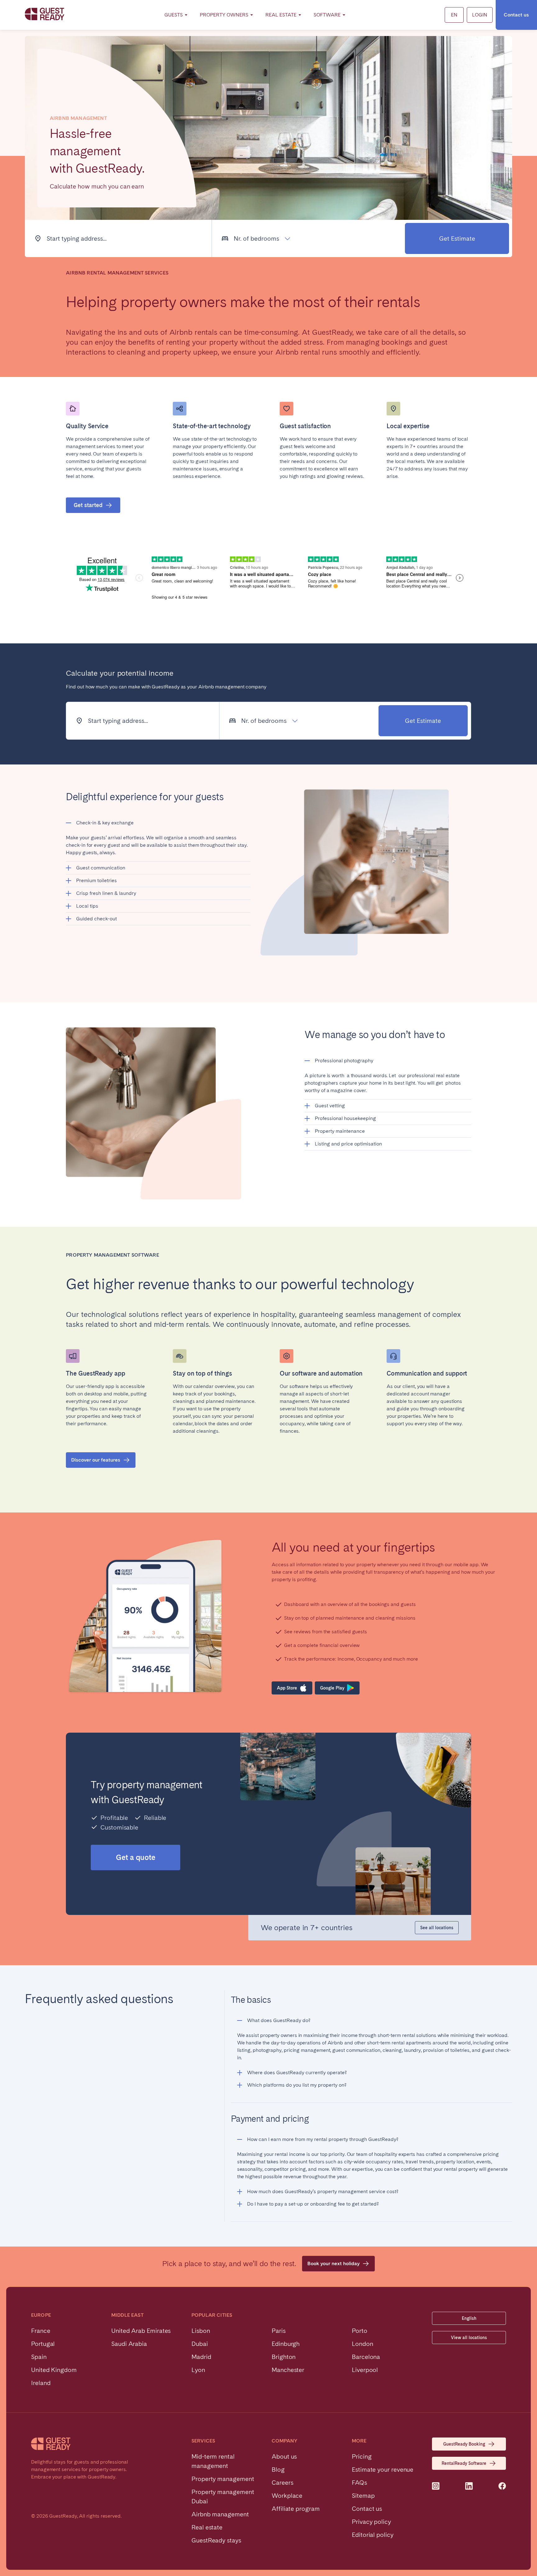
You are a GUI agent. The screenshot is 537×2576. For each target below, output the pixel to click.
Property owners (224, 15)
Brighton (284, 2357)
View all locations (469, 2338)
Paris (279, 2331)
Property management (223, 2479)
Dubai (200, 2344)
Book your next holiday (333, 2263)
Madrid (201, 2357)
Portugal (43, 2344)
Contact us (516, 15)
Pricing (362, 2456)
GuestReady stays (216, 2540)
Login (480, 15)
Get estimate (457, 238)
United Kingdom (54, 2370)
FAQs (359, 2483)
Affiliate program (296, 2509)
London (363, 2344)
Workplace (287, 2496)
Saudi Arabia (129, 2344)
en (454, 15)
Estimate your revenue (383, 2469)
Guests (174, 15)
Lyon (198, 2370)
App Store (287, 1688)
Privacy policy (371, 2522)
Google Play (332, 1688)
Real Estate (281, 15)
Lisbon (201, 2331)
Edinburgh (286, 2344)
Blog (278, 2469)
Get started (88, 505)
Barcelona (366, 2357)
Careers (282, 2483)
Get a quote (136, 1857)
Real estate (207, 2527)
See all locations (437, 1928)
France (41, 2331)
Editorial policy (373, 2535)
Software (327, 15)
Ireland (41, 2383)
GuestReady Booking (464, 2444)
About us (284, 2456)
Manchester (288, 2370)
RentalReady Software (464, 2463)
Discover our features (96, 1460)
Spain (39, 2357)
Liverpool (365, 2370)
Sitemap (363, 2496)
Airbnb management (220, 2514)
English (469, 2318)
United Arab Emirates (141, 2331)
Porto (360, 2331)
